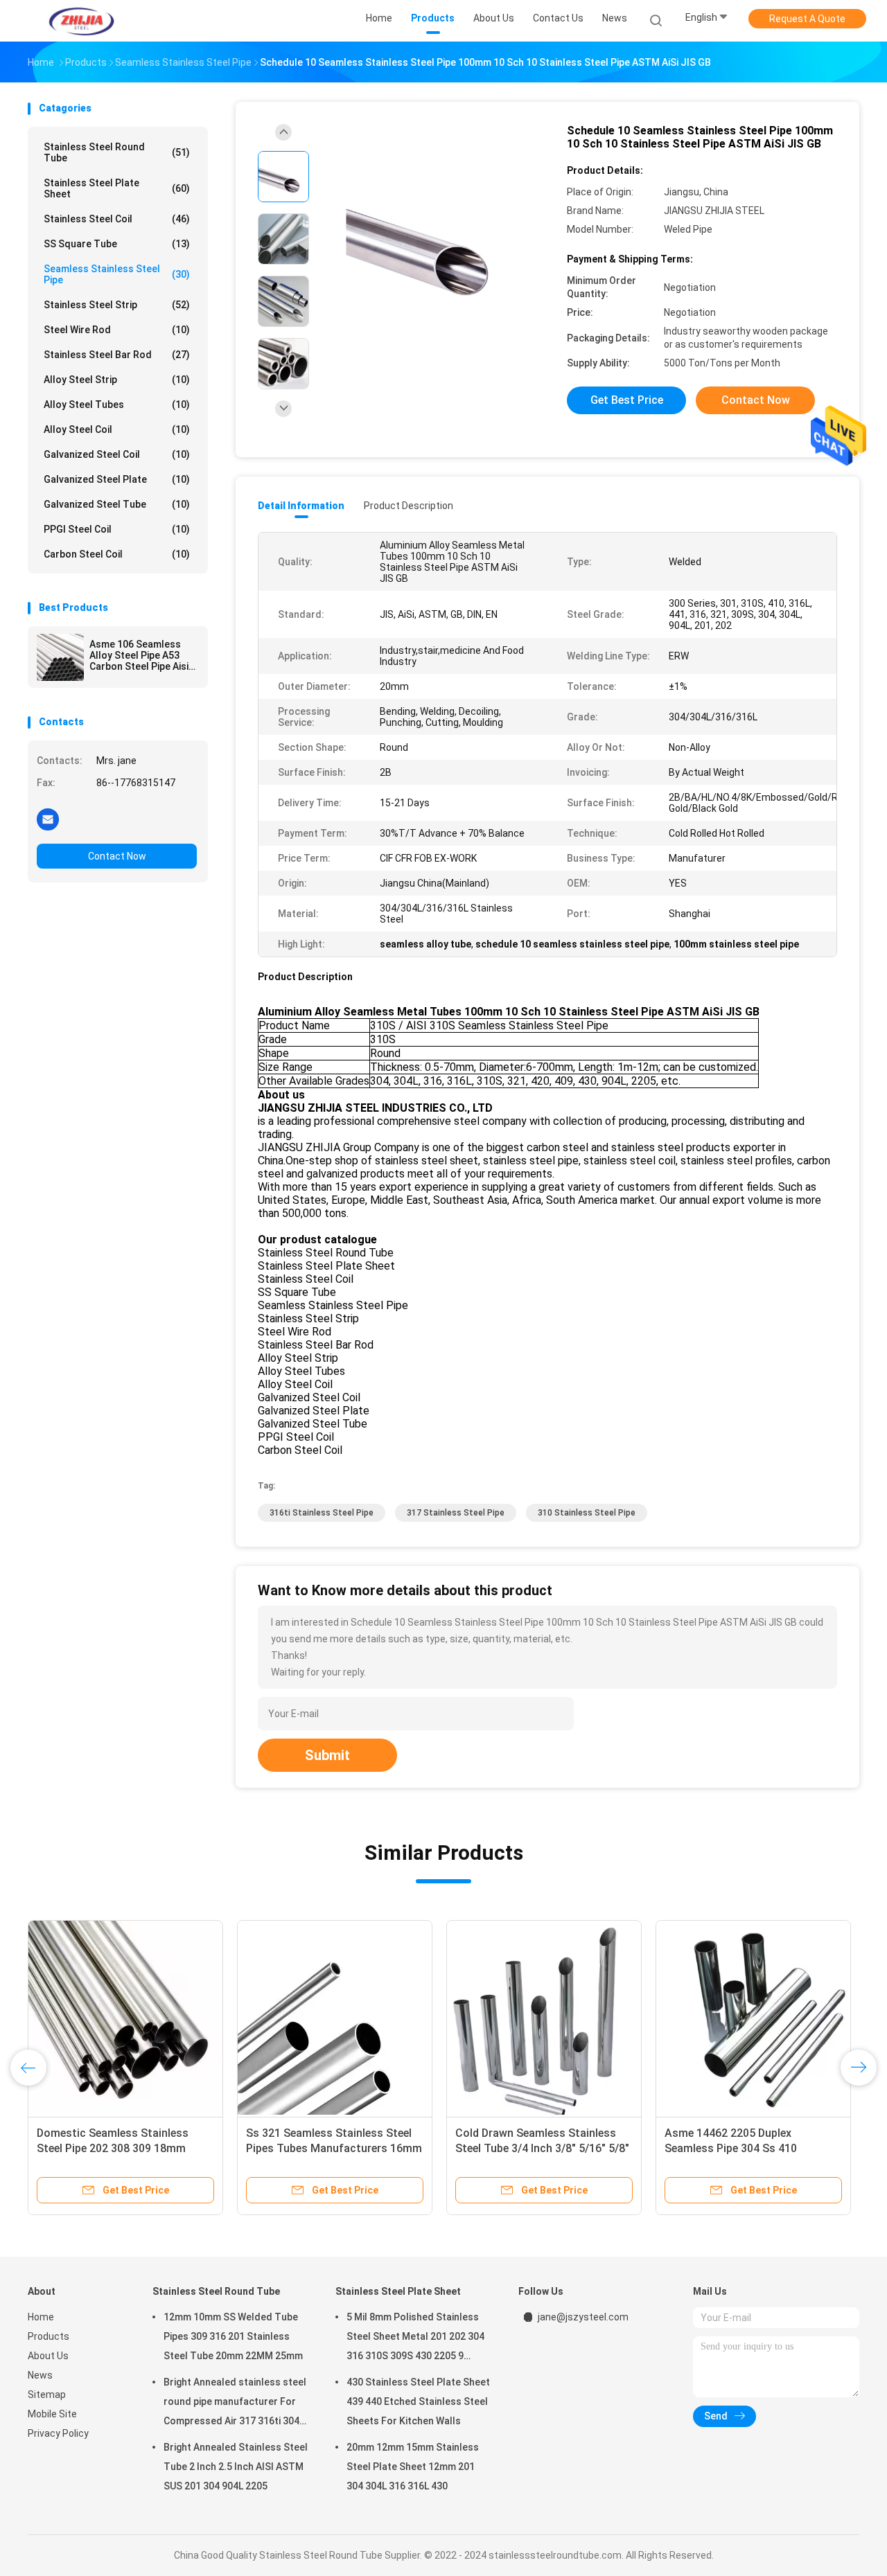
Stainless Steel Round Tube (117, 152)
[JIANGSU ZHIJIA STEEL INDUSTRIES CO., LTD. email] (48, 819)
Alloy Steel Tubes (117, 405)
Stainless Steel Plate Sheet (117, 188)
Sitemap (47, 2395)
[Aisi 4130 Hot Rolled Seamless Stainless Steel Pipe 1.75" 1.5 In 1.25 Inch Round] (125, 2018)
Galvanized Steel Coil (117, 454)
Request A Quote (807, 19)
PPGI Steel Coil (117, 529)
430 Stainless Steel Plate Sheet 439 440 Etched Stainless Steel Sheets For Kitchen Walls (418, 2401)
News (40, 2375)
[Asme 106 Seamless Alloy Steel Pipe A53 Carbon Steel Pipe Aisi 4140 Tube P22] (60, 657)
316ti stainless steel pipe (322, 1513)
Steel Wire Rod (117, 330)
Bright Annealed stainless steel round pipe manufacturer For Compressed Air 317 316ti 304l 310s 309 (235, 2404)
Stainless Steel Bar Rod (117, 355)
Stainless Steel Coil (117, 219)
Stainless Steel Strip (117, 305)
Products (49, 2336)
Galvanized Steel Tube (117, 504)
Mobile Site (52, 2414)
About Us (48, 2356)
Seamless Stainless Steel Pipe (117, 274)
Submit (327, 1755)
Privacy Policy (58, 2433)
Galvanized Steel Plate (117, 479)
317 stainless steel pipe (456, 1513)
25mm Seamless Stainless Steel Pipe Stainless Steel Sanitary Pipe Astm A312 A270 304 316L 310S (331, 2148)
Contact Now (117, 856)
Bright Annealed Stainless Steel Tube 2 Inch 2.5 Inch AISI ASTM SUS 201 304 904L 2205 (236, 2467)
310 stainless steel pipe (587, 1513)
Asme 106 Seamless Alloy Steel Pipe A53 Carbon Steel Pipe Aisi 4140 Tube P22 (139, 655)
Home (41, 2317)
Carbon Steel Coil (117, 554)
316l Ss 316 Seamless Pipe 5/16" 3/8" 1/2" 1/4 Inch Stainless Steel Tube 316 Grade (539, 2148)
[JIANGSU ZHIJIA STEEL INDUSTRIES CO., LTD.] (82, 21)
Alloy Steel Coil (117, 429)
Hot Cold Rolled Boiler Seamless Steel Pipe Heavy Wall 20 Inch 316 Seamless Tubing (749, 2148)
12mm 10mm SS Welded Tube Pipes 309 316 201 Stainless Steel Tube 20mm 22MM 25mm (233, 2336)
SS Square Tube (117, 244)
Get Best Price (627, 400)
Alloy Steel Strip (117, 380)
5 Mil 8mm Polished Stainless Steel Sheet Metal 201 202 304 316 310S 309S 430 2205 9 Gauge (415, 2338)
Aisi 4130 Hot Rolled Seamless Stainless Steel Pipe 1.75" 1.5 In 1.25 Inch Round (116, 2148)
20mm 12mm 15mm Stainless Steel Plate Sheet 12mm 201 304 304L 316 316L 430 (413, 2467)
